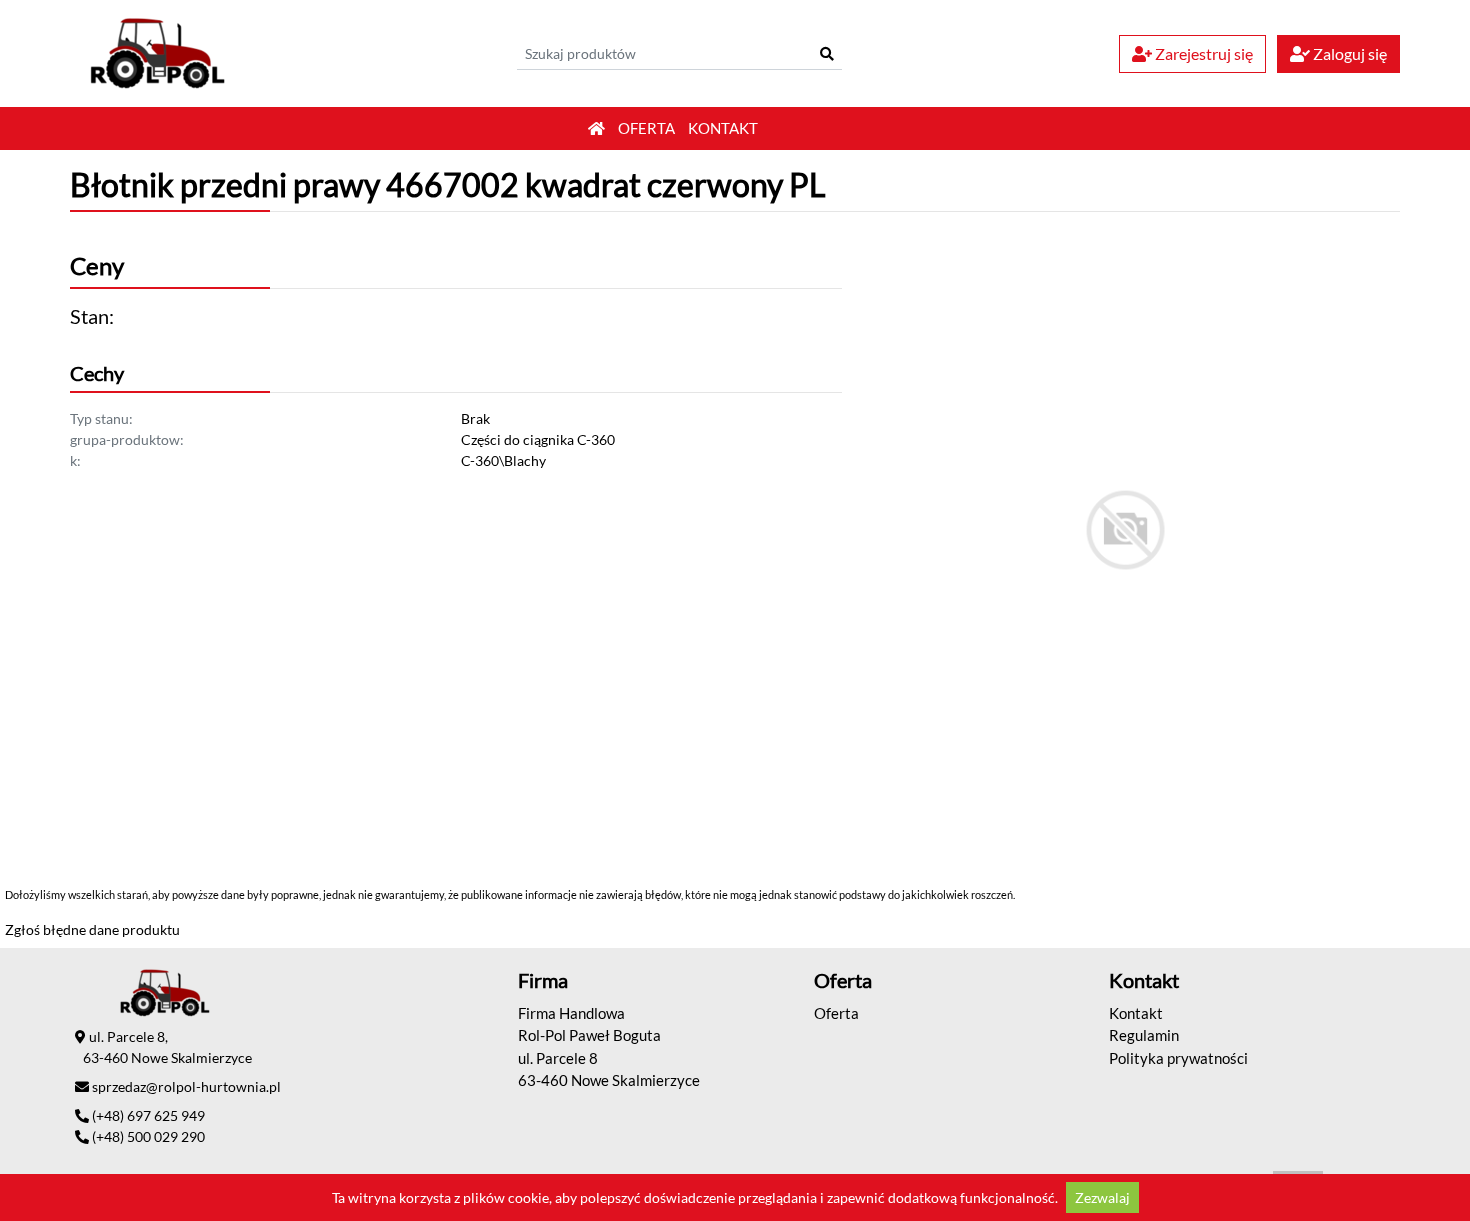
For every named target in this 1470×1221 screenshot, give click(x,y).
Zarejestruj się (1202, 53)
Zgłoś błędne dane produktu (92, 929)
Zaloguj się (1348, 53)
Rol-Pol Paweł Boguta (589, 1035)
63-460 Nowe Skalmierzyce (609, 1080)
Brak (475, 418)
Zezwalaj (1102, 1197)
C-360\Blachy (503, 460)
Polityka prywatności (1178, 1058)
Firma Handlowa (571, 1013)
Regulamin (1144, 1035)
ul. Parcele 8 (558, 1058)
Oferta (646, 128)
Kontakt (723, 128)
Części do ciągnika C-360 (538, 439)
